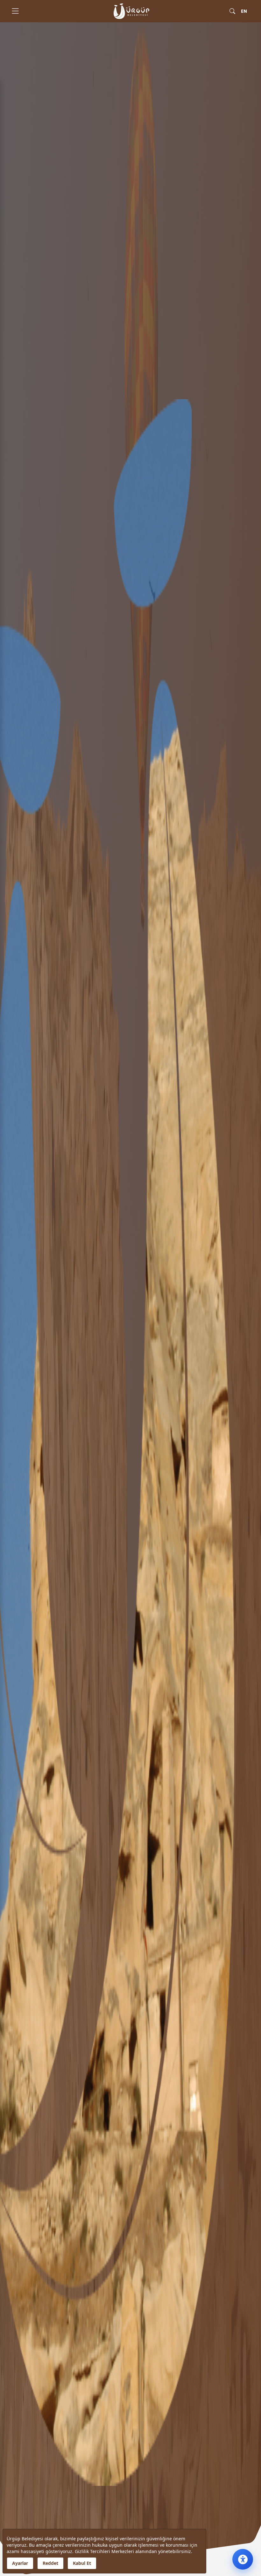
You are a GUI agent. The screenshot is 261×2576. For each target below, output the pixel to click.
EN (244, 11)
